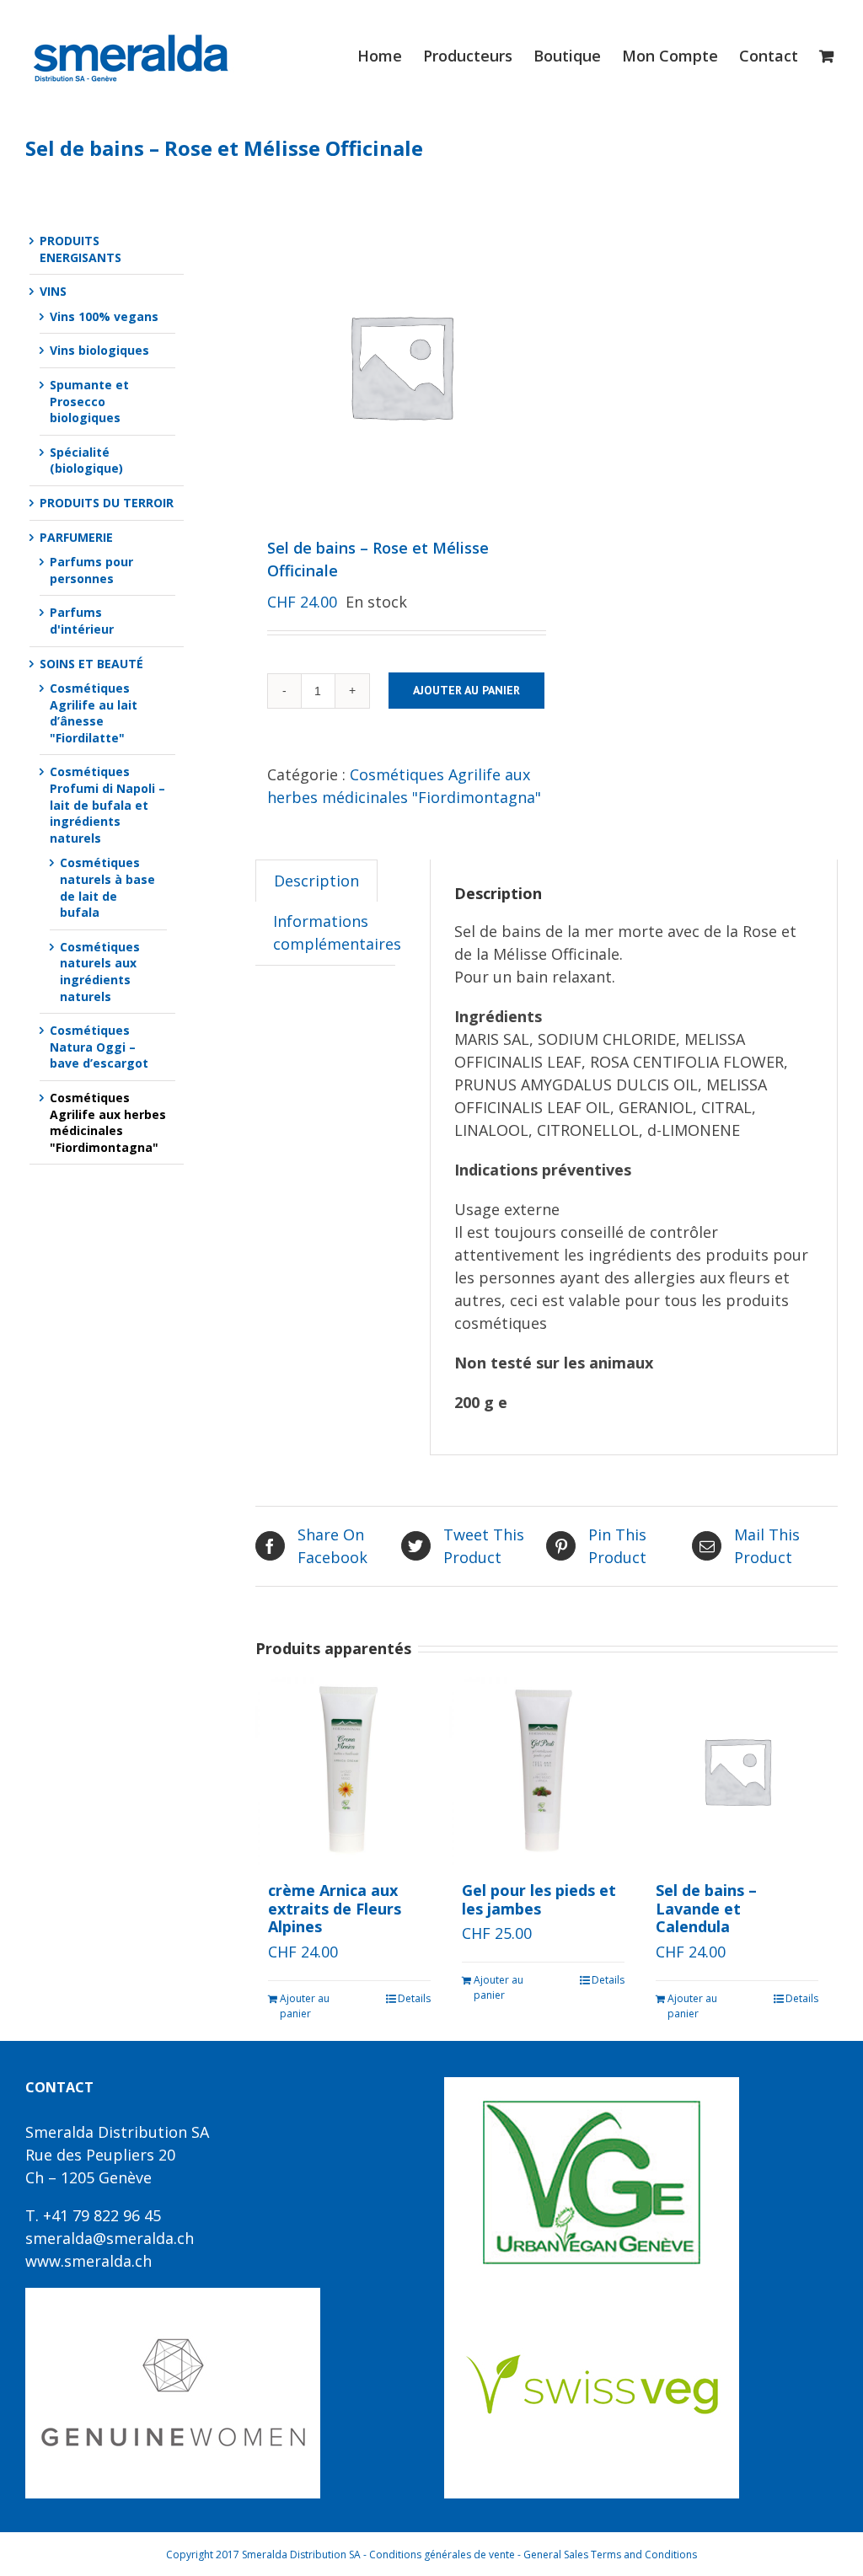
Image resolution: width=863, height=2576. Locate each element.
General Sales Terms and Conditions (610, 2555)
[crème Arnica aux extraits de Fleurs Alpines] (349, 1771)
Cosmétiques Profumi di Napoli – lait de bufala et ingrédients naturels (107, 804)
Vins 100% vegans (104, 316)
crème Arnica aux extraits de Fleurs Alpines (335, 1908)
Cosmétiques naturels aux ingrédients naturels (100, 972)
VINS (53, 291)
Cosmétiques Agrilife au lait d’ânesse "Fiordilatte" (94, 713)
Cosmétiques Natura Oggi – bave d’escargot (99, 1047)
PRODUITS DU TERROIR (107, 503)
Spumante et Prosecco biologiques (89, 401)
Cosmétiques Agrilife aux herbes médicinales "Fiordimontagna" (108, 1122)
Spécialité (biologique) (86, 461)
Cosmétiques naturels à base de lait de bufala (107, 887)
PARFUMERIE (76, 537)
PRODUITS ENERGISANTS (80, 249)
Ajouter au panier (466, 690)
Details (414, 1998)
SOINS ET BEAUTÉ (91, 664)
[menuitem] (390, 56)
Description (316, 881)
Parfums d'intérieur (82, 621)
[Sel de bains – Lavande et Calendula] (737, 1771)
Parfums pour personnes (91, 570)
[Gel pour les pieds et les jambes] (543, 1771)
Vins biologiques (99, 350)
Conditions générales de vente (442, 2555)
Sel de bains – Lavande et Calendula (706, 1908)
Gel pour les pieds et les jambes (539, 1899)
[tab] (316, 881)
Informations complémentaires (337, 932)
